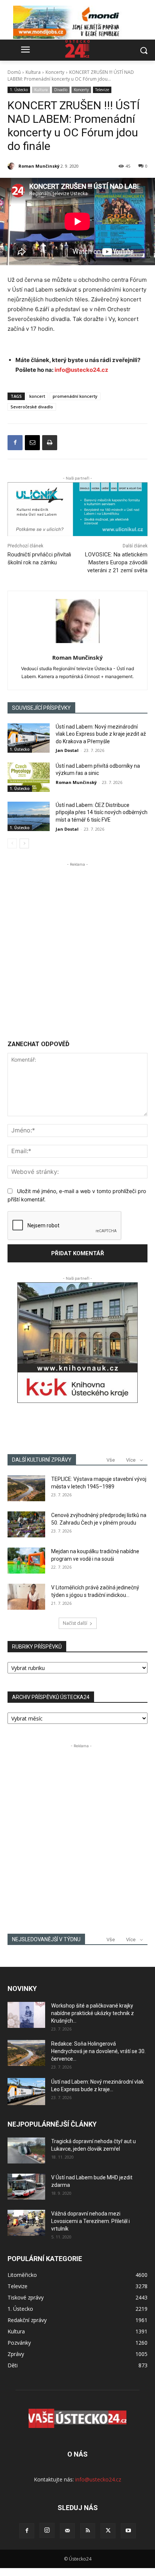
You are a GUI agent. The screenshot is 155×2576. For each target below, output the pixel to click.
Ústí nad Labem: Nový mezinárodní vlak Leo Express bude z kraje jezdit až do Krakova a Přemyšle (101, 734)
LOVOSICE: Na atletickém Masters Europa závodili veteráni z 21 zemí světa (116, 562)
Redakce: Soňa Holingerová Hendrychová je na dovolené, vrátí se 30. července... (98, 2051)
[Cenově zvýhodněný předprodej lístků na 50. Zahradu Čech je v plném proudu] (26, 1524)
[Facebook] (15, 443)
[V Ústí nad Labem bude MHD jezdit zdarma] (26, 2187)
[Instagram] (47, 2530)
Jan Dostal (67, 750)
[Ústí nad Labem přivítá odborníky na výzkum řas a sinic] (29, 777)
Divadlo (61, 90)
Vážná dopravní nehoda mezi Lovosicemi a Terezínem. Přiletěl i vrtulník (90, 2221)
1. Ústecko (19, 90)
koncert (37, 396)
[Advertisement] (77, 946)
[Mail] (67, 2531)
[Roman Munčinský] (12, 166)
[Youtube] (128, 2531)
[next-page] (24, 843)
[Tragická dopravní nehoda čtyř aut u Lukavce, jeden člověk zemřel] (26, 2150)
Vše (111, 1460)
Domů (14, 72)
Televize (102, 90)
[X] (108, 2531)
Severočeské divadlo (32, 407)
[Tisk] (50, 443)
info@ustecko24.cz (81, 370)
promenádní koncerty (75, 396)
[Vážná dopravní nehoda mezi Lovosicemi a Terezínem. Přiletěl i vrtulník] (26, 2223)
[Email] (32, 443)
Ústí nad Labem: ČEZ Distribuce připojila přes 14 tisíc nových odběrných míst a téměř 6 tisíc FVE (102, 812)
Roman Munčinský (39, 166)
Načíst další (75, 1623)
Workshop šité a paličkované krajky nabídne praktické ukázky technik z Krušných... (93, 2013)
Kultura (33, 72)
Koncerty (55, 72)
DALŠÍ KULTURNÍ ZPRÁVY (42, 1460)
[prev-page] (12, 843)
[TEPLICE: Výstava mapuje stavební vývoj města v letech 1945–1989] (26, 1488)
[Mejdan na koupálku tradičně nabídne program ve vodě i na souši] (26, 1561)
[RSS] (88, 2531)
